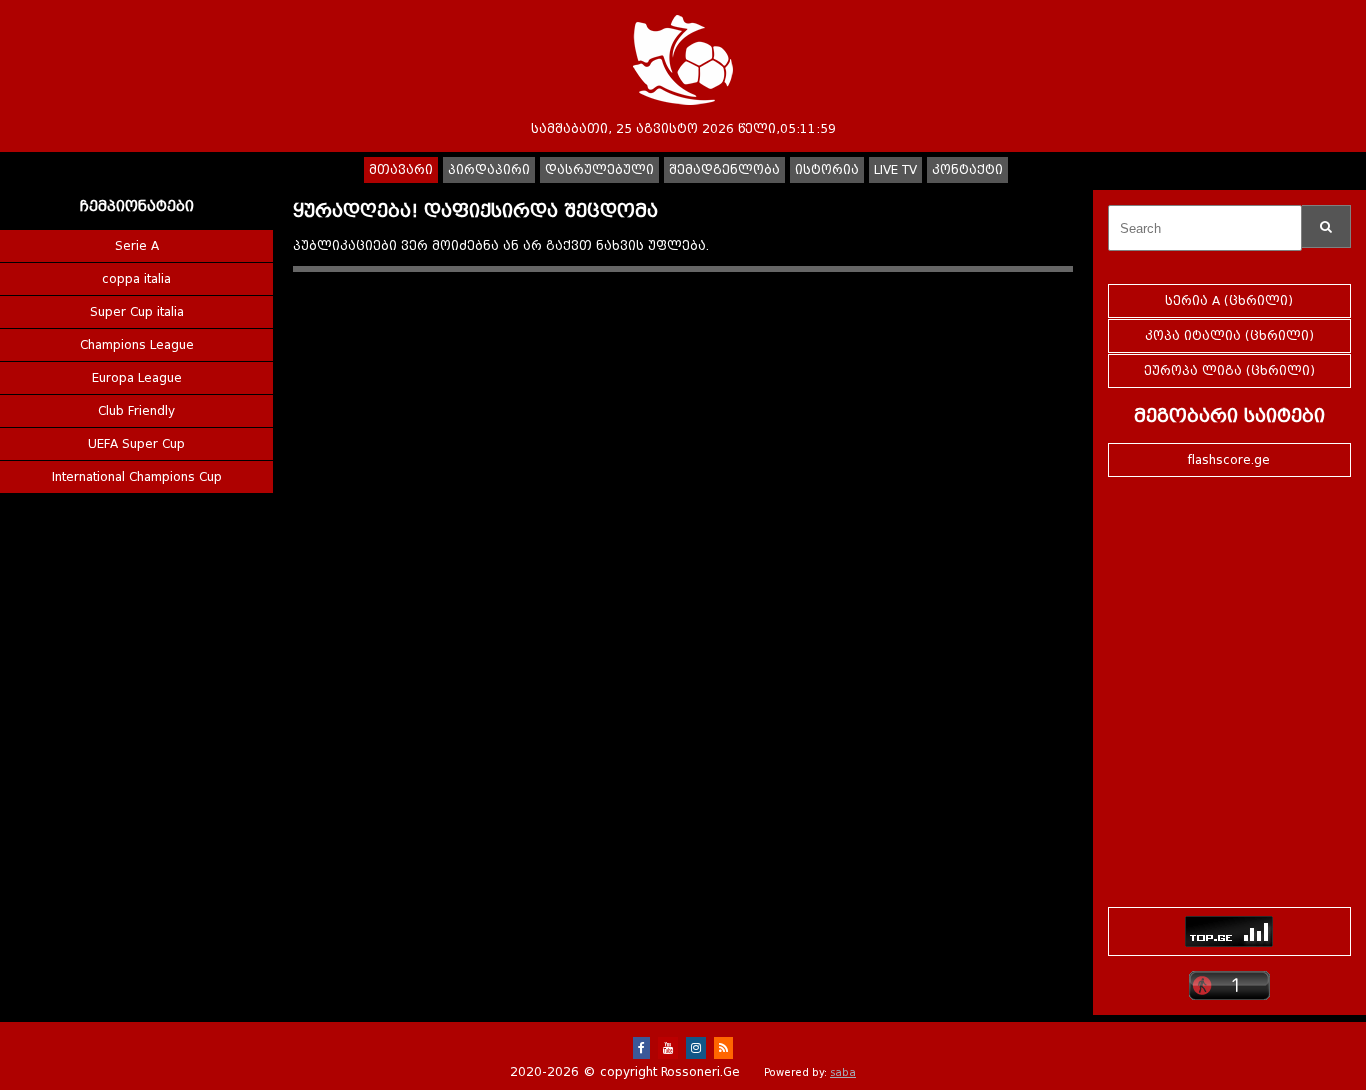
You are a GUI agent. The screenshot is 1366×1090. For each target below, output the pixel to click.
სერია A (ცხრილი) (1229, 301)
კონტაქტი (967, 170)
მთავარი (401, 170)
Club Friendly (136, 411)
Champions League (137, 345)
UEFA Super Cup (136, 444)
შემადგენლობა (724, 170)
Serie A (137, 246)
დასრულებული (599, 170)
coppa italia (136, 279)
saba (843, 1072)
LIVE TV (895, 170)
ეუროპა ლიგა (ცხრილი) (1229, 371)
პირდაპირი (489, 170)
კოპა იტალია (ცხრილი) (1229, 336)
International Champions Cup (137, 477)
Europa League (137, 378)
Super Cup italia (137, 312)
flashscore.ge (1229, 460)
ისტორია (827, 170)
